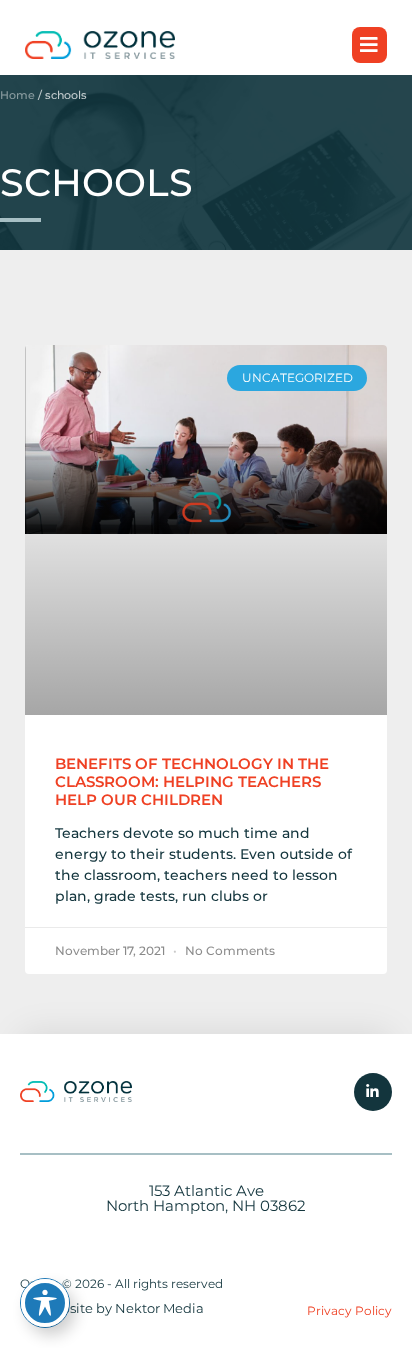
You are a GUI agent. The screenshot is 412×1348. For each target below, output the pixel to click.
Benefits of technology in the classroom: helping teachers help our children (192, 781)
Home (17, 95)
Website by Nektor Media (122, 1308)
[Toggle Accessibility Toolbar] (45, 1303)
